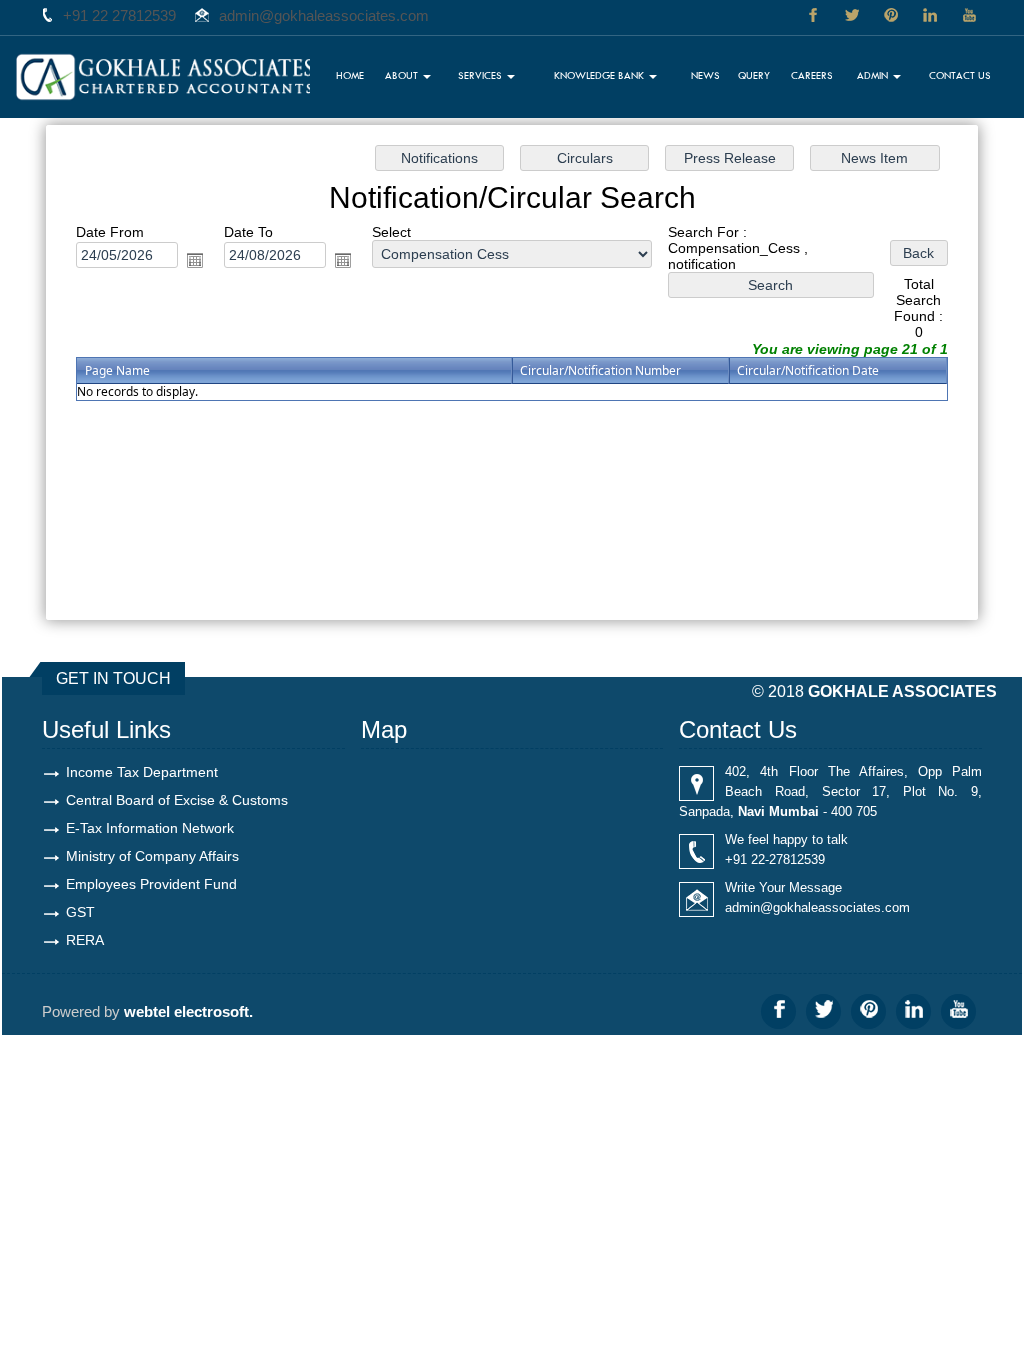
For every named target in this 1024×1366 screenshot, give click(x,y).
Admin (874, 75)
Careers (812, 75)
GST (80, 912)
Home (350, 75)
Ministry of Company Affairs (152, 856)
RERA (85, 940)
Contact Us (960, 75)
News (705, 75)
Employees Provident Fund (151, 884)
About (403, 75)
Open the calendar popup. (195, 260)
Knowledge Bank (600, 75)
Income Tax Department (142, 772)
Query (754, 75)
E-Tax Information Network (150, 828)
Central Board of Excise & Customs (177, 800)
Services (481, 75)
